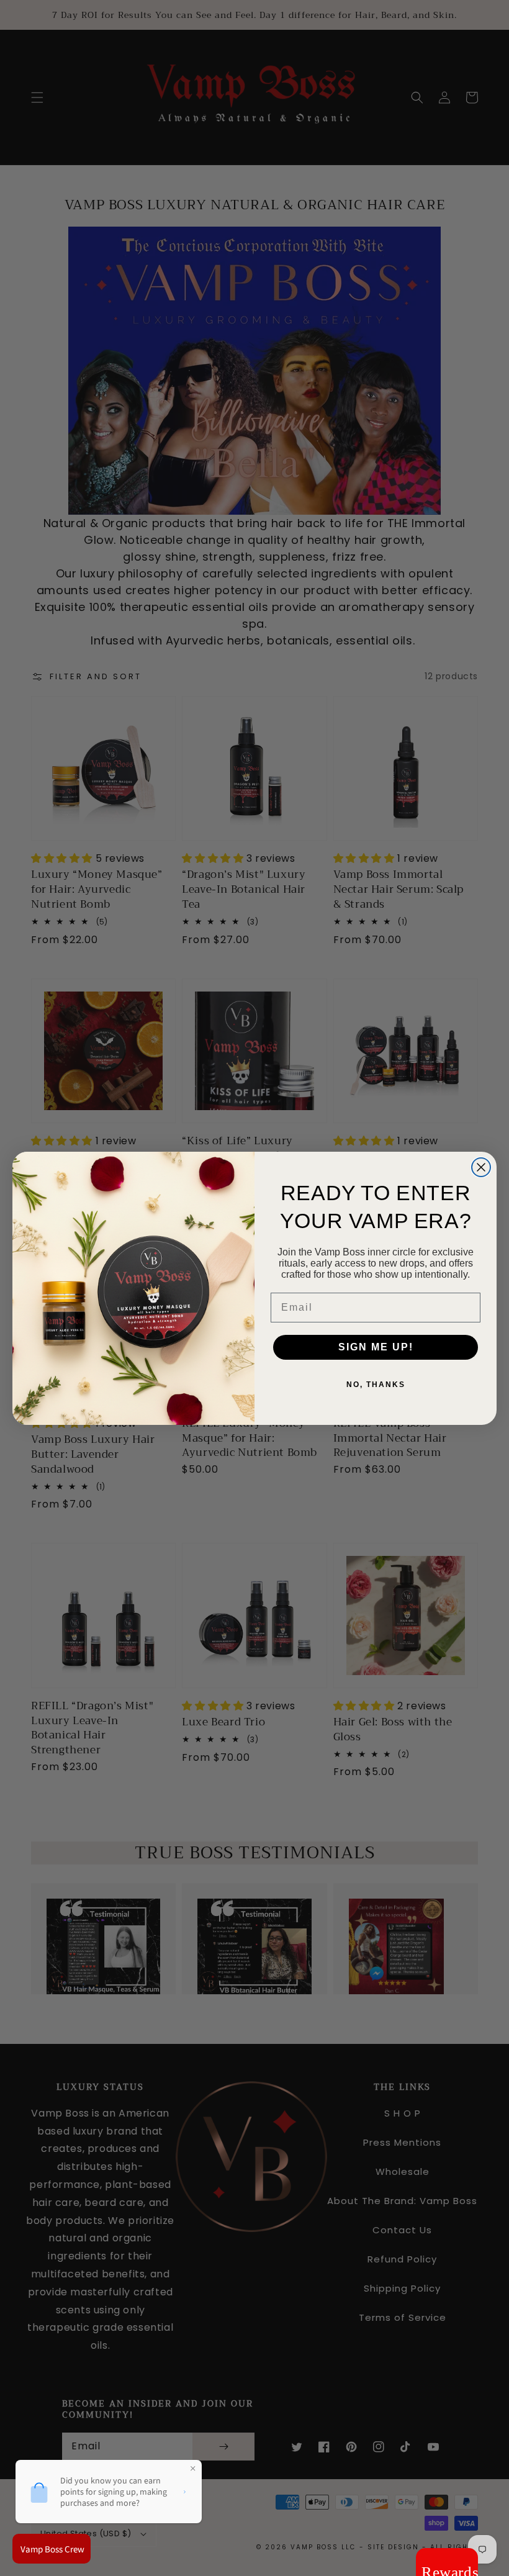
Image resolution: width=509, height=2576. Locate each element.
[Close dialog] (481, 1167)
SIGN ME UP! (376, 1347)
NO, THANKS (376, 1385)
